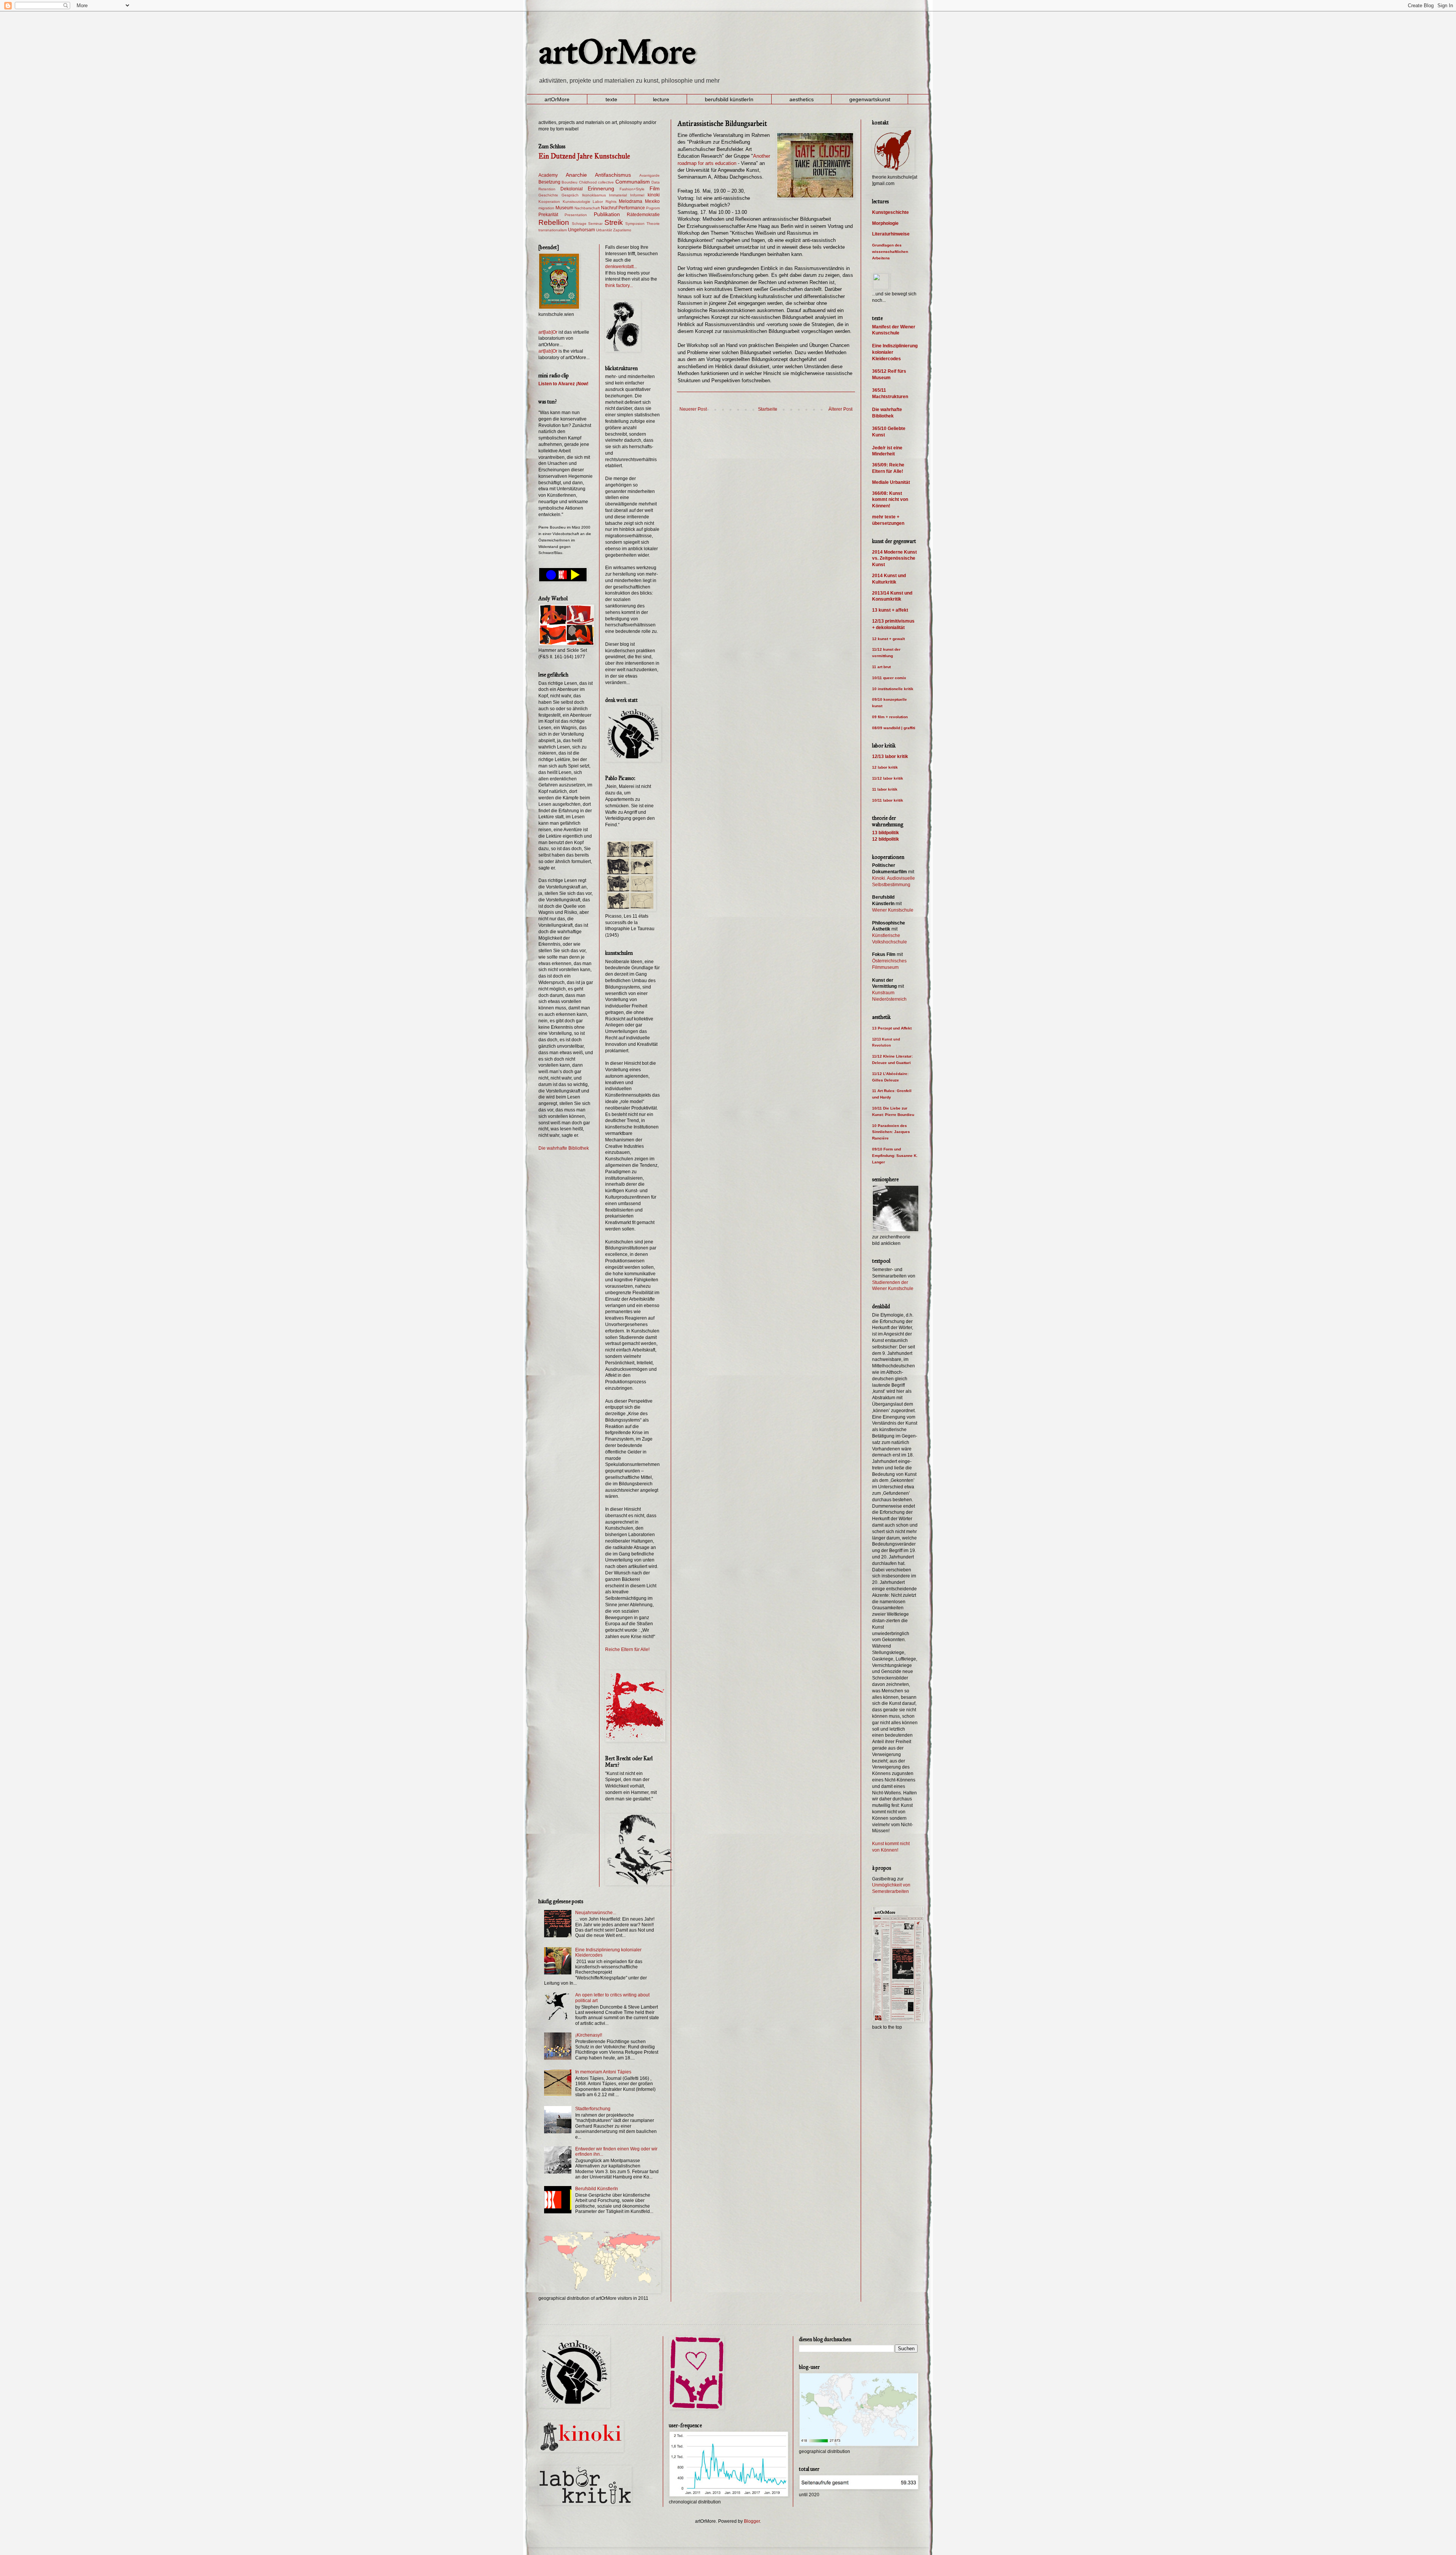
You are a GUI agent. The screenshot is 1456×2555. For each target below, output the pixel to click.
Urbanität (604, 230)
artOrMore (617, 52)
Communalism (633, 182)
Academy (548, 175)
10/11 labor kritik (888, 800)
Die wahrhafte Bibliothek (564, 1148)
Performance (632, 208)
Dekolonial (572, 189)
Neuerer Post (693, 409)
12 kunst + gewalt (888, 639)
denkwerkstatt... (621, 267)
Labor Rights (605, 202)
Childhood (588, 182)
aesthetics (802, 99)
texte (611, 99)
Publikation (607, 214)
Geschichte (548, 195)
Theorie (653, 224)
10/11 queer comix (889, 678)
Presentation (576, 215)
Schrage (579, 224)
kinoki (654, 195)
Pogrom (653, 208)
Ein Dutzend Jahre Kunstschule (584, 156)
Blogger (752, 2521)
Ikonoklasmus (594, 195)
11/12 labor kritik (888, 778)
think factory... (619, 286)
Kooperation (549, 202)
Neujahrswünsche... (596, 1913)
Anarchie (576, 175)
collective (606, 182)
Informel (637, 195)
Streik (614, 222)
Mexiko (652, 201)
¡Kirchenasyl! (589, 2035)
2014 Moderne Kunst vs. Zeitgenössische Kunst (894, 559)
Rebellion (554, 222)
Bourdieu (570, 182)
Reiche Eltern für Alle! (627, 1649)
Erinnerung (601, 188)
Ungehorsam (581, 230)
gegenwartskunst (870, 99)
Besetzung (549, 182)
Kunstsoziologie (577, 202)
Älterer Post (840, 409)
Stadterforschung (593, 2109)
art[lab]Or (548, 332)
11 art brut (881, 667)
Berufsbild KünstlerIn (597, 2189)
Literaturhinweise (891, 234)
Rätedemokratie (643, 215)
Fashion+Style (632, 189)
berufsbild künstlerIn (729, 99)
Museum (564, 208)
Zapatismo (622, 230)
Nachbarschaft (587, 208)
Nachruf (609, 208)
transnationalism (553, 230)
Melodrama (631, 201)
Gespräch (570, 195)
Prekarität (548, 215)
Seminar (595, 224)
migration (546, 208)
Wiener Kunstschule (893, 910)
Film (655, 188)
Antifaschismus (613, 175)
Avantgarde (650, 175)
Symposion (635, 224)
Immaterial (618, 195)
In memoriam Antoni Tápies (603, 2072)
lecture (661, 99)
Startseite (768, 409)
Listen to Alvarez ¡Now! (563, 384)
